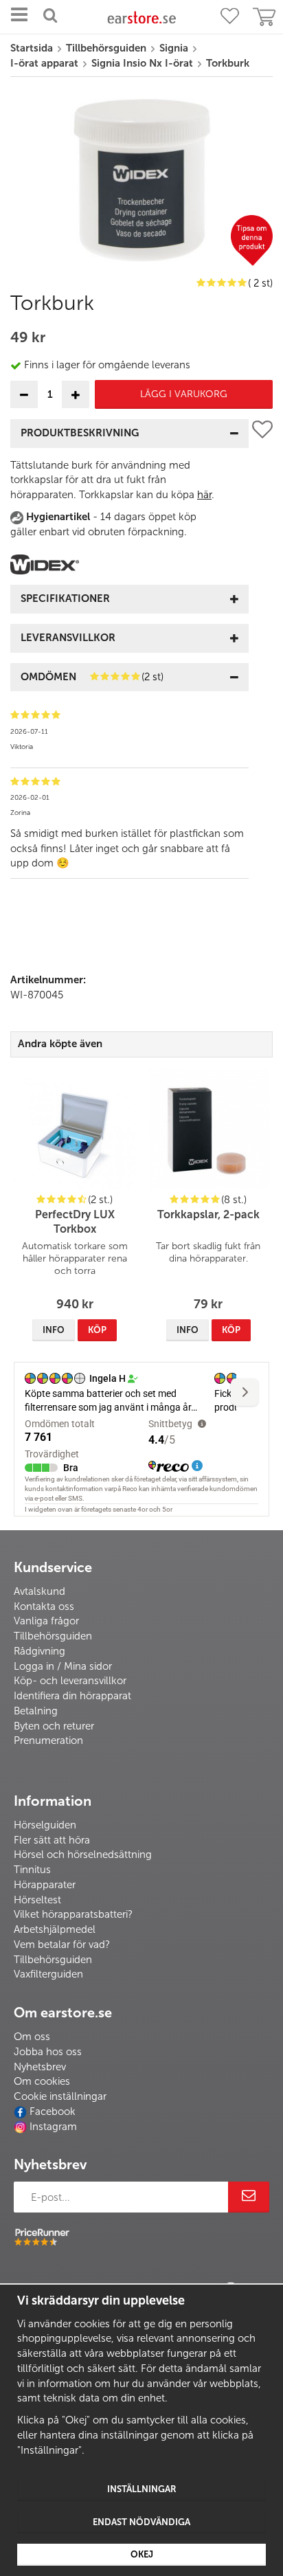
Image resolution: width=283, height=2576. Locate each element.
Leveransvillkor (68, 638)
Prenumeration (48, 1740)
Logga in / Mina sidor (63, 1666)
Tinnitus (32, 1870)
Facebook (53, 2112)
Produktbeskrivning (80, 433)
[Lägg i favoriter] (262, 654)
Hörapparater (45, 1885)
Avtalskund (39, 1591)
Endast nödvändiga (141, 2522)
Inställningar (142, 2489)
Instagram (53, 2127)
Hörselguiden (45, 1825)
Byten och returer (54, 1726)
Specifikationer (65, 598)
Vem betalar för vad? (62, 1945)
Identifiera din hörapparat (72, 1696)
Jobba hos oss (48, 2052)
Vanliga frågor (46, 1621)
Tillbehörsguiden (53, 1636)
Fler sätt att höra (52, 1840)
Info (54, 1330)
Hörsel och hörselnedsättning (83, 1855)
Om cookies (42, 2081)
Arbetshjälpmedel (55, 1929)
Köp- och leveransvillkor (70, 1681)
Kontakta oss (44, 1606)
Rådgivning (39, 1651)
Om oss (32, 2037)
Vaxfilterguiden (48, 1974)
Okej (142, 2554)
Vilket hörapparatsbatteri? (73, 1914)
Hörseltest (37, 1900)
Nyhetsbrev (40, 2067)
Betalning (36, 1711)
